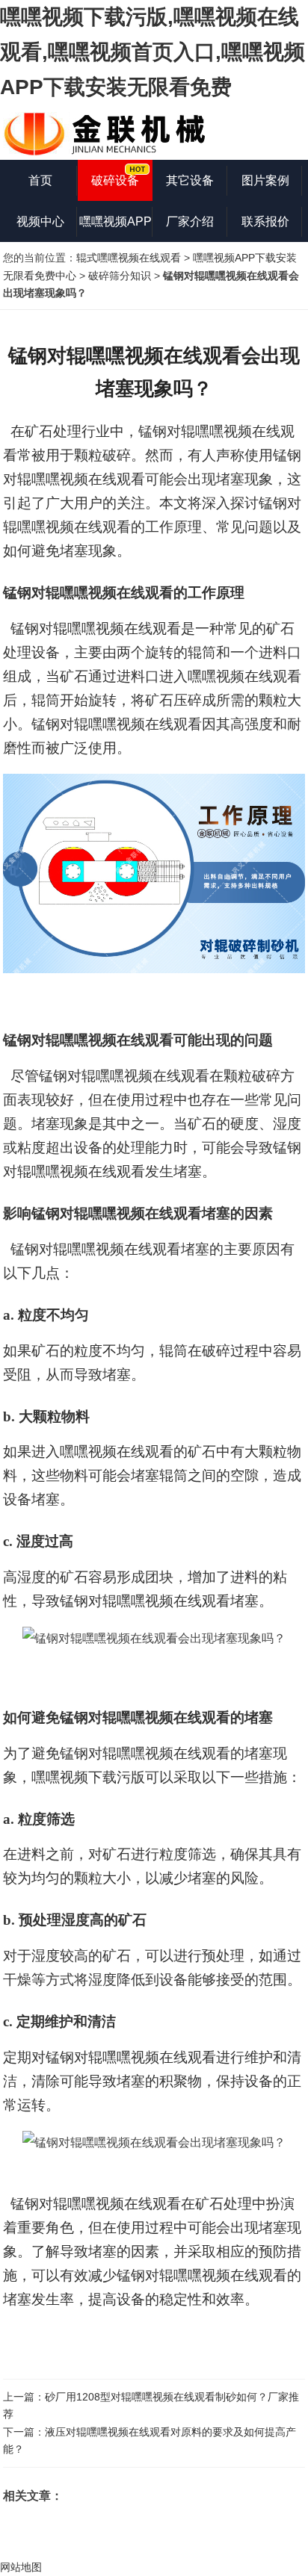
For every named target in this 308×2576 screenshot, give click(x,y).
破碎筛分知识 (120, 276)
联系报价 (265, 221)
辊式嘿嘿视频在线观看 (129, 258)
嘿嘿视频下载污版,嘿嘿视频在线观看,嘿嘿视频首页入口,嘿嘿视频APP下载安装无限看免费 (153, 52)
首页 (40, 180)
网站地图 (21, 2567)
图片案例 (265, 180)
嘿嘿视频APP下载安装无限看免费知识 (115, 229)
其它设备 (190, 180)
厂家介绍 (190, 221)
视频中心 (40, 221)
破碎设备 (115, 180)
